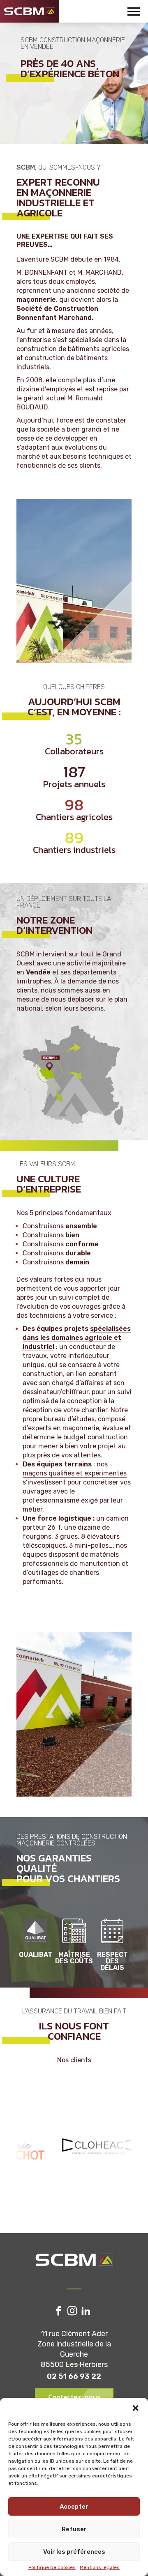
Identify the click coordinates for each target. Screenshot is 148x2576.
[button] (136, 2408)
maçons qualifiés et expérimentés (75, 1473)
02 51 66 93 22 (74, 2376)
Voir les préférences (74, 2552)
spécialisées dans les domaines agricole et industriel (77, 1338)
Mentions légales (100, 2567)
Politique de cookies (52, 2567)
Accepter (74, 2507)
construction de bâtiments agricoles (73, 349)
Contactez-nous (74, 2397)
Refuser (74, 2529)
